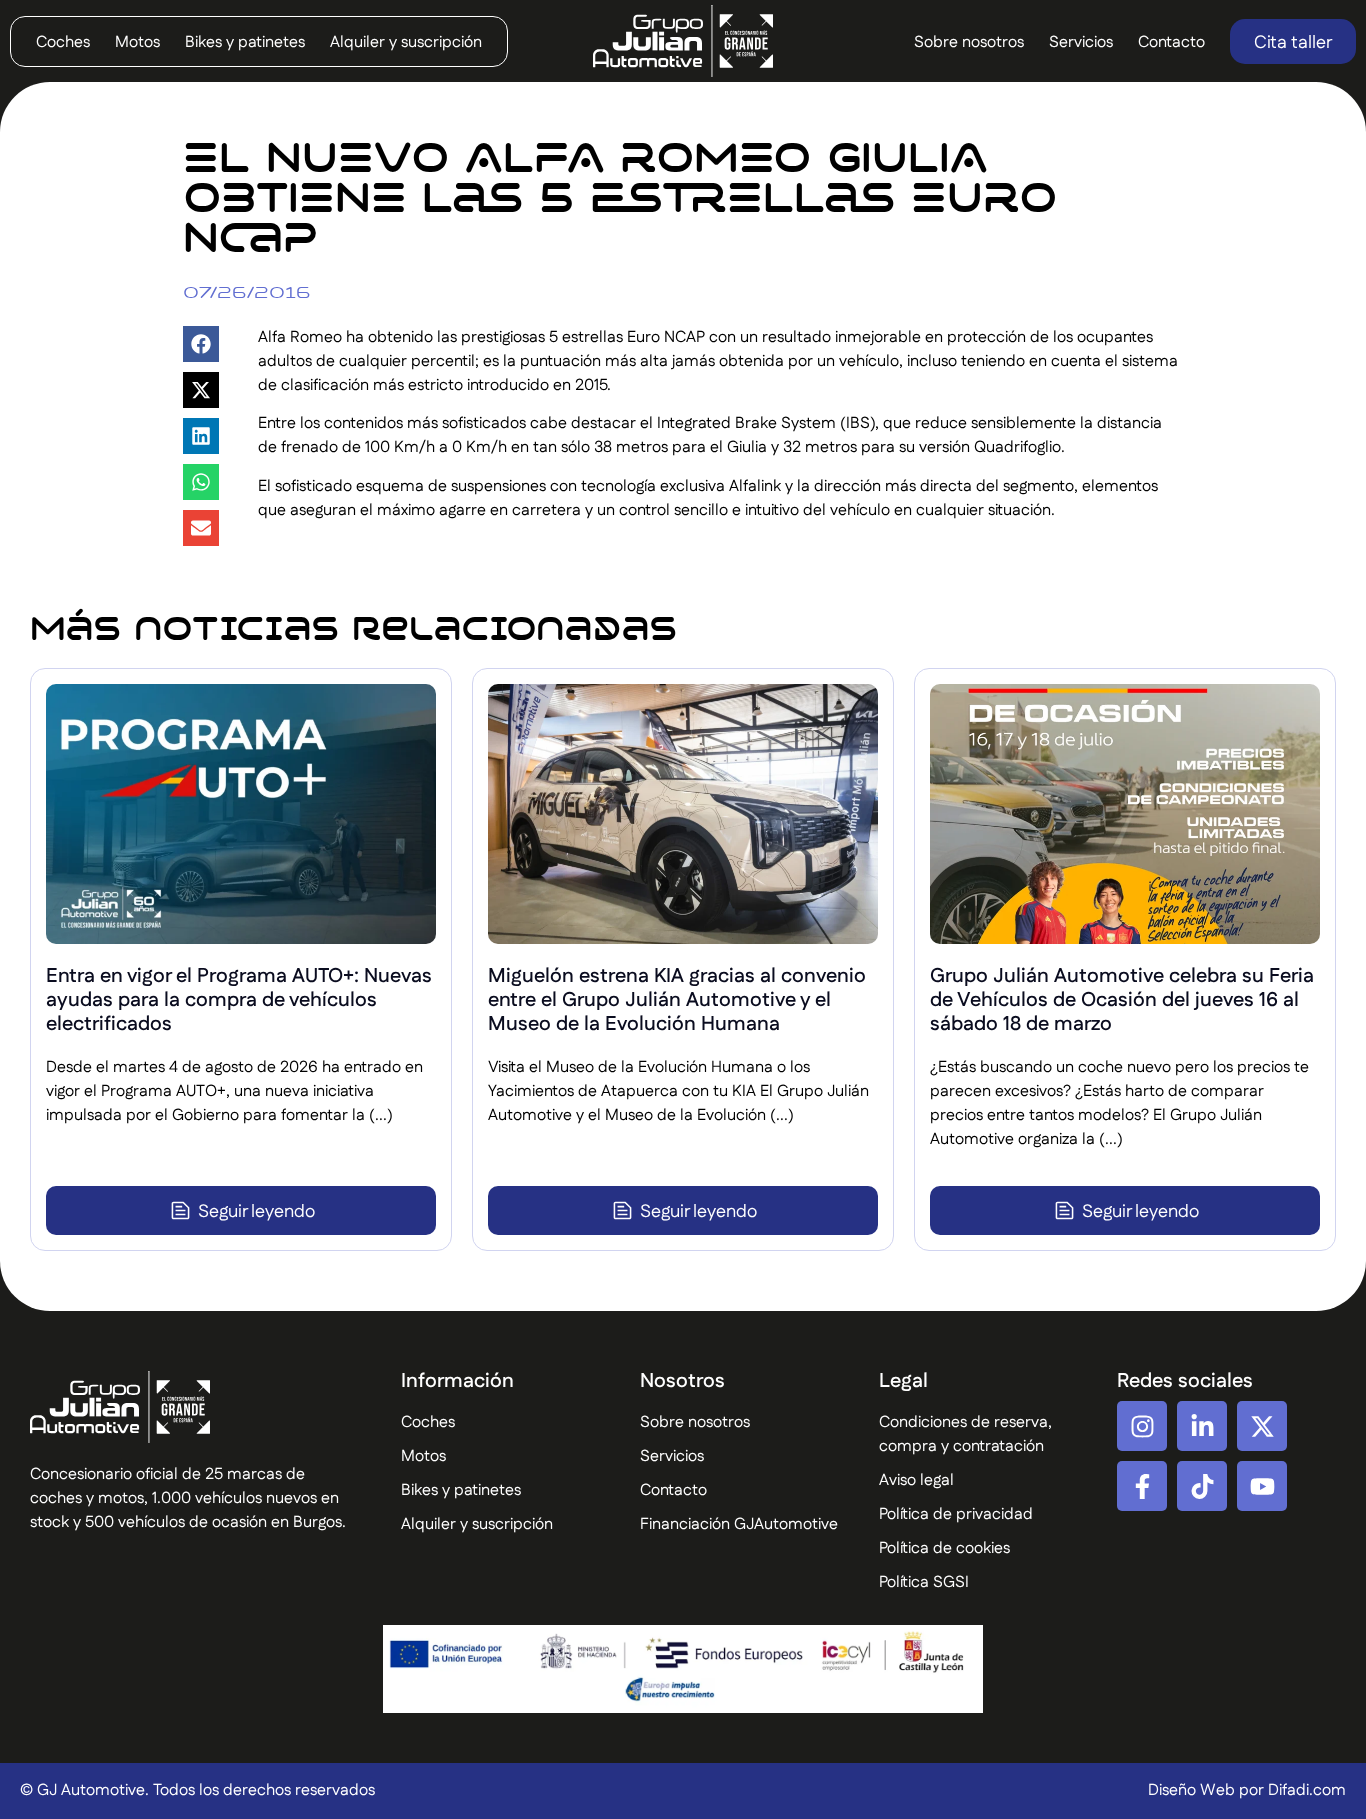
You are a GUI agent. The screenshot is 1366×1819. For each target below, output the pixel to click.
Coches (63, 42)
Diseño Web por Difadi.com (1247, 1790)
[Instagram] (1142, 1426)
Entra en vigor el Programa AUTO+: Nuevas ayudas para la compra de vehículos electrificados (239, 1000)
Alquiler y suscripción (406, 42)
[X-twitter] (1262, 1426)
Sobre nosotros (969, 42)
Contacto (1171, 42)
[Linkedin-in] (1202, 1426)
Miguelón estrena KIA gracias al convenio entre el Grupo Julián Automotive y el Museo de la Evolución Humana (677, 1000)
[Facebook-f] (1142, 1486)
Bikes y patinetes (245, 42)
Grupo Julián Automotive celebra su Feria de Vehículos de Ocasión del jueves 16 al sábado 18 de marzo (1122, 1000)
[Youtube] (1262, 1486)
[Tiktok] (1202, 1486)
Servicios (1081, 42)
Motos (137, 42)
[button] (201, 344)
